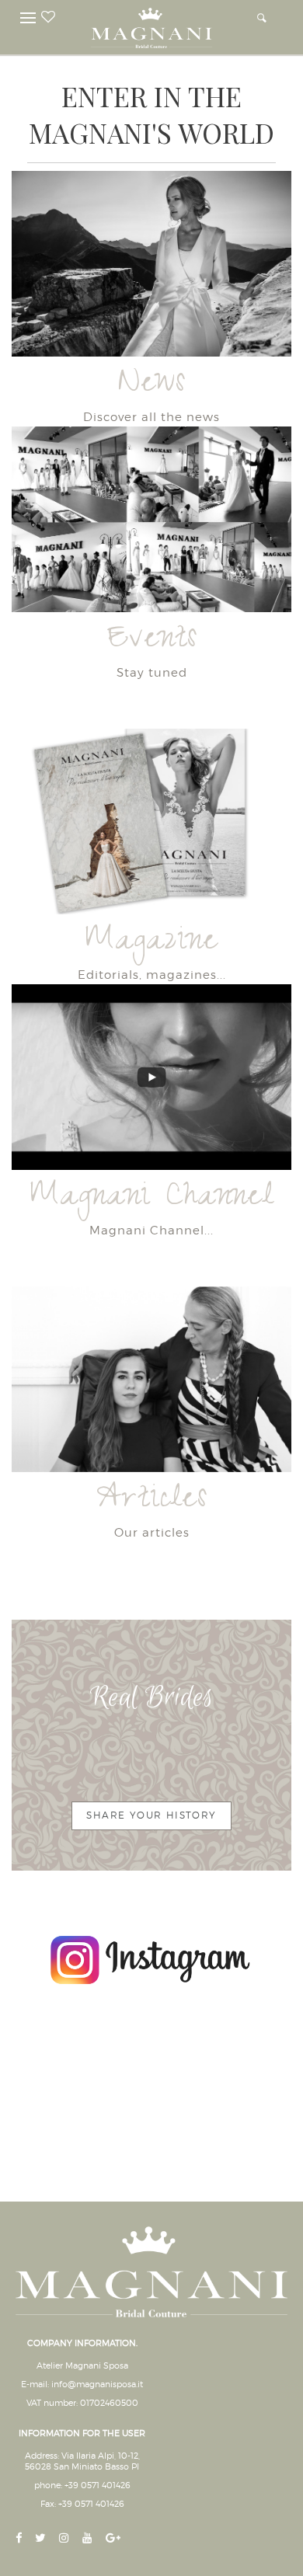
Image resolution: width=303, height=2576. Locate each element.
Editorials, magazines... (152, 975)
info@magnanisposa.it (97, 2384)
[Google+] (115, 2539)
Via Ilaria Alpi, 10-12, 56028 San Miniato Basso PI (82, 2461)
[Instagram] (66, 2539)
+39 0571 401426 (98, 2485)
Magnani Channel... (151, 1230)
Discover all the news (151, 417)
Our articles (152, 1532)
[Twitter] (42, 2539)
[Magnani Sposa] (151, 24)
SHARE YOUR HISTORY (151, 1815)
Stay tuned (152, 672)
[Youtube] (89, 2539)
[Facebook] (20, 2539)
